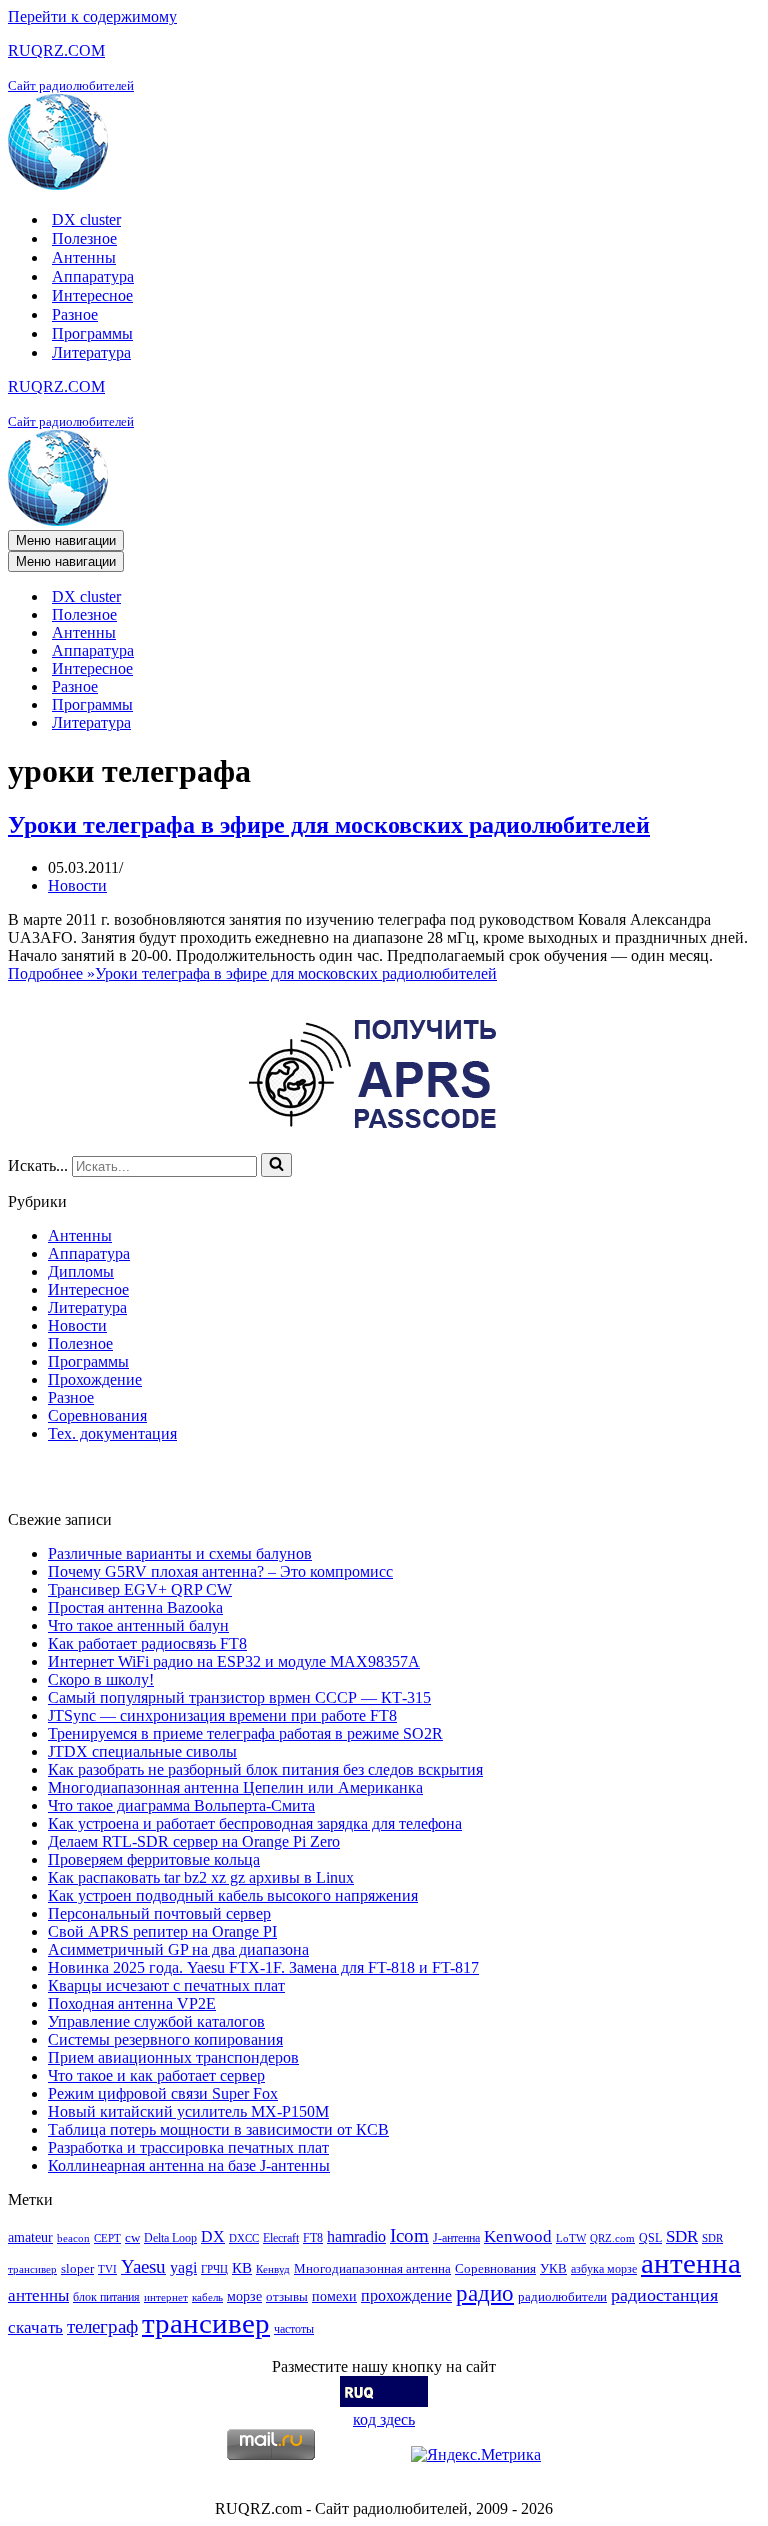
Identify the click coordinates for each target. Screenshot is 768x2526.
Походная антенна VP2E (132, 2003)
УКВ (553, 2268)
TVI (107, 2269)
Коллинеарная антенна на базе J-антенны (189, 2165)
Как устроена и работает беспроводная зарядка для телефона (255, 1823)
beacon (73, 2238)
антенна (691, 2263)
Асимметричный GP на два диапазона (178, 1949)
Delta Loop (170, 2238)
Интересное (92, 295)
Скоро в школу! (101, 1679)
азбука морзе (604, 2269)
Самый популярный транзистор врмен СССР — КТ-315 (239, 1697)
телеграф (102, 2326)
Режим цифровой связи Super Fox (163, 2093)
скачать (35, 2327)
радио (485, 2293)
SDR (682, 2236)
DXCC (244, 2238)
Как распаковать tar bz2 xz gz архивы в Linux (201, 1877)
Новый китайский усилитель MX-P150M (188, 2111)
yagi (183, 2267)
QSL (650, 2238)
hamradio (356, 2236)
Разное (75, 314)
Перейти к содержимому (92, 16)
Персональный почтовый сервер (159, 1913)
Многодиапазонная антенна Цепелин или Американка (235, 1787)
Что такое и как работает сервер (156, 2075)
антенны (38, 2295)
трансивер (206, 2323)
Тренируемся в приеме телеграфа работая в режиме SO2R (245, 1733)
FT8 (313, 2238)
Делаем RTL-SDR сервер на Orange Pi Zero (194, 1841)
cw (132, 2237)
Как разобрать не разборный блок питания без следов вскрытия (265, 1769)
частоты (294, 2329)
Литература (91, 352)
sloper (77, 2268)
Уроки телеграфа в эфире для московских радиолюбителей (329, 825)
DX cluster (86, 219)
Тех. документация (112, 1433)
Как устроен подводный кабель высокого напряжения (233, 1895)
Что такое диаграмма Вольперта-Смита (181, 1805)
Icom (409, 2235)
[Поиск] (276, 1165)
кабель (207, 2297)
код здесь (384, 2419)
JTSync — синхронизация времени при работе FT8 (222, 1715)
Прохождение (95, 1379)
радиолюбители (562, 2296)
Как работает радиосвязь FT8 (147, 1643)
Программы (92, 333)
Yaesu (143, 2266)
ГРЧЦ (214, 2269)
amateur (30, 2237)
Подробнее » (252, 973)
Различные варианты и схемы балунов (180, 1553)
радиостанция (664, 2295)
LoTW (571, 2238)
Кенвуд (273, 2269)
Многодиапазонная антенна (372, 2268)
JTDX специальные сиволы (142, 1751)
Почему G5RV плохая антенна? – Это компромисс (220, 1571)
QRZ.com (612, 2238)
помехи (334, 2296)
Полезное (84, 238)
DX (213, 2236)
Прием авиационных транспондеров (173, 2057)
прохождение (406, 2295)
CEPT (107, 2238)
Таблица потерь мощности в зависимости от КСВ (218, 2129)
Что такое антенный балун (138, 1625)
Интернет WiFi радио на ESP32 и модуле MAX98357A (234, 1661)
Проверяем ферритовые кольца (154, 1859)
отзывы (287, 2296)
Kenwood (518, 2236)
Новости (77, 885)
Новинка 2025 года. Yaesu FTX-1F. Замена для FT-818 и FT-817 (263, 1967)
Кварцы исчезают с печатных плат (166, 1985)
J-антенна (456, 2238)
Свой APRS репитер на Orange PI (162, 1931)
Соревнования (97, 1415)
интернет (166, 2297)
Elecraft (281, 2238)
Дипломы (81, 1271)
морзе (244, 2296)
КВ (242, 2267)
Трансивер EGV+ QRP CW (140, 1589)
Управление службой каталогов (156, 2021)
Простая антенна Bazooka (135, 1607)
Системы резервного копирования (165, 2039)
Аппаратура (93, 276)
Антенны (84, 257)
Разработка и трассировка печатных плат (188, 2147)
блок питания (106, 2297)
